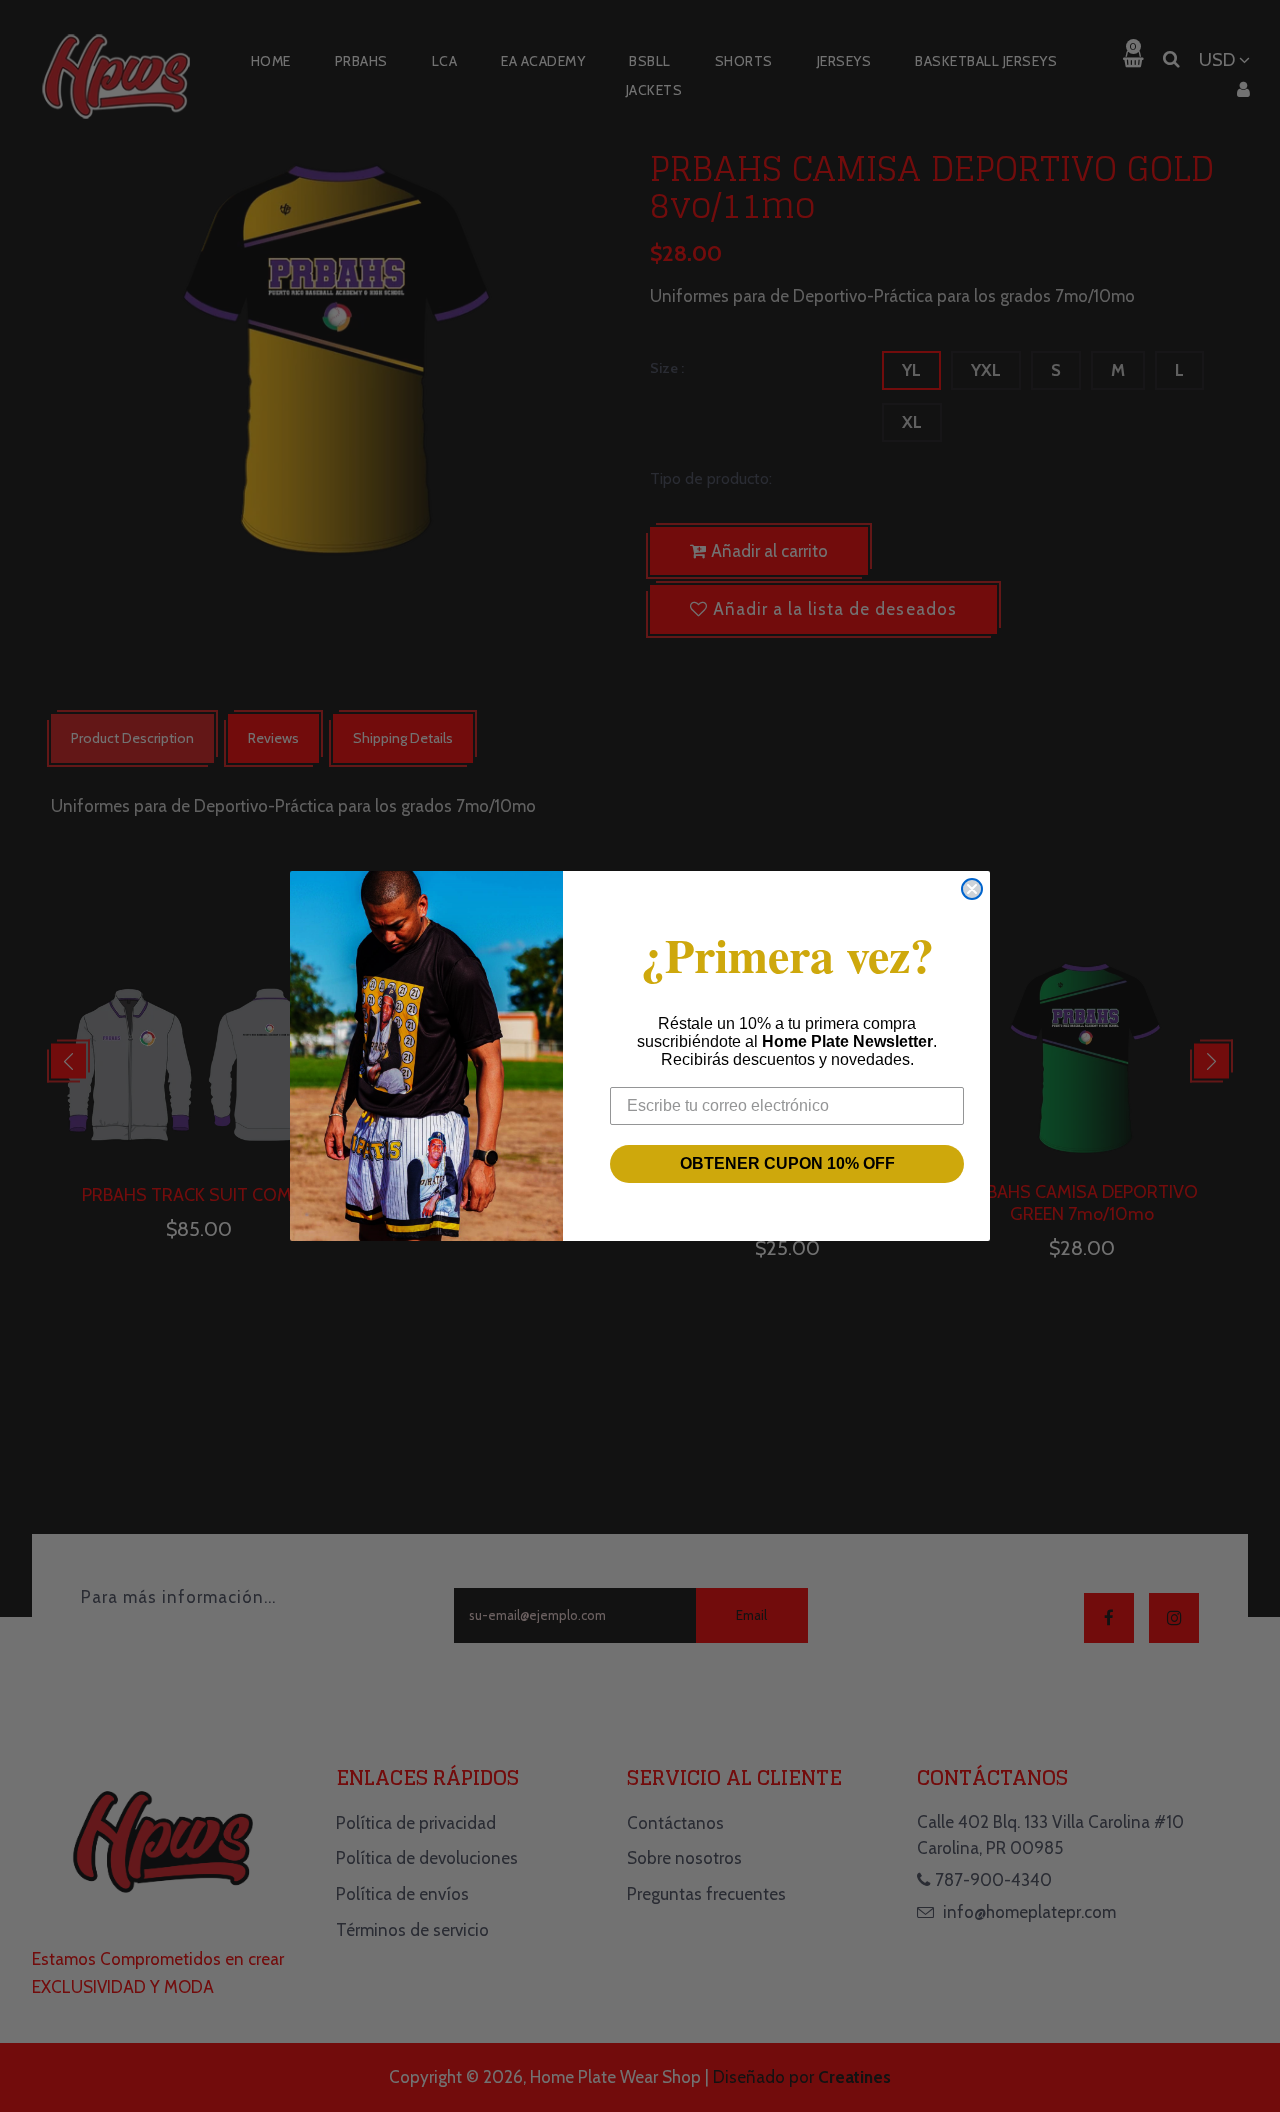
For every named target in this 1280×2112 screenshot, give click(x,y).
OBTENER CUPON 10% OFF (787, 1163)
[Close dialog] (972, 889)
